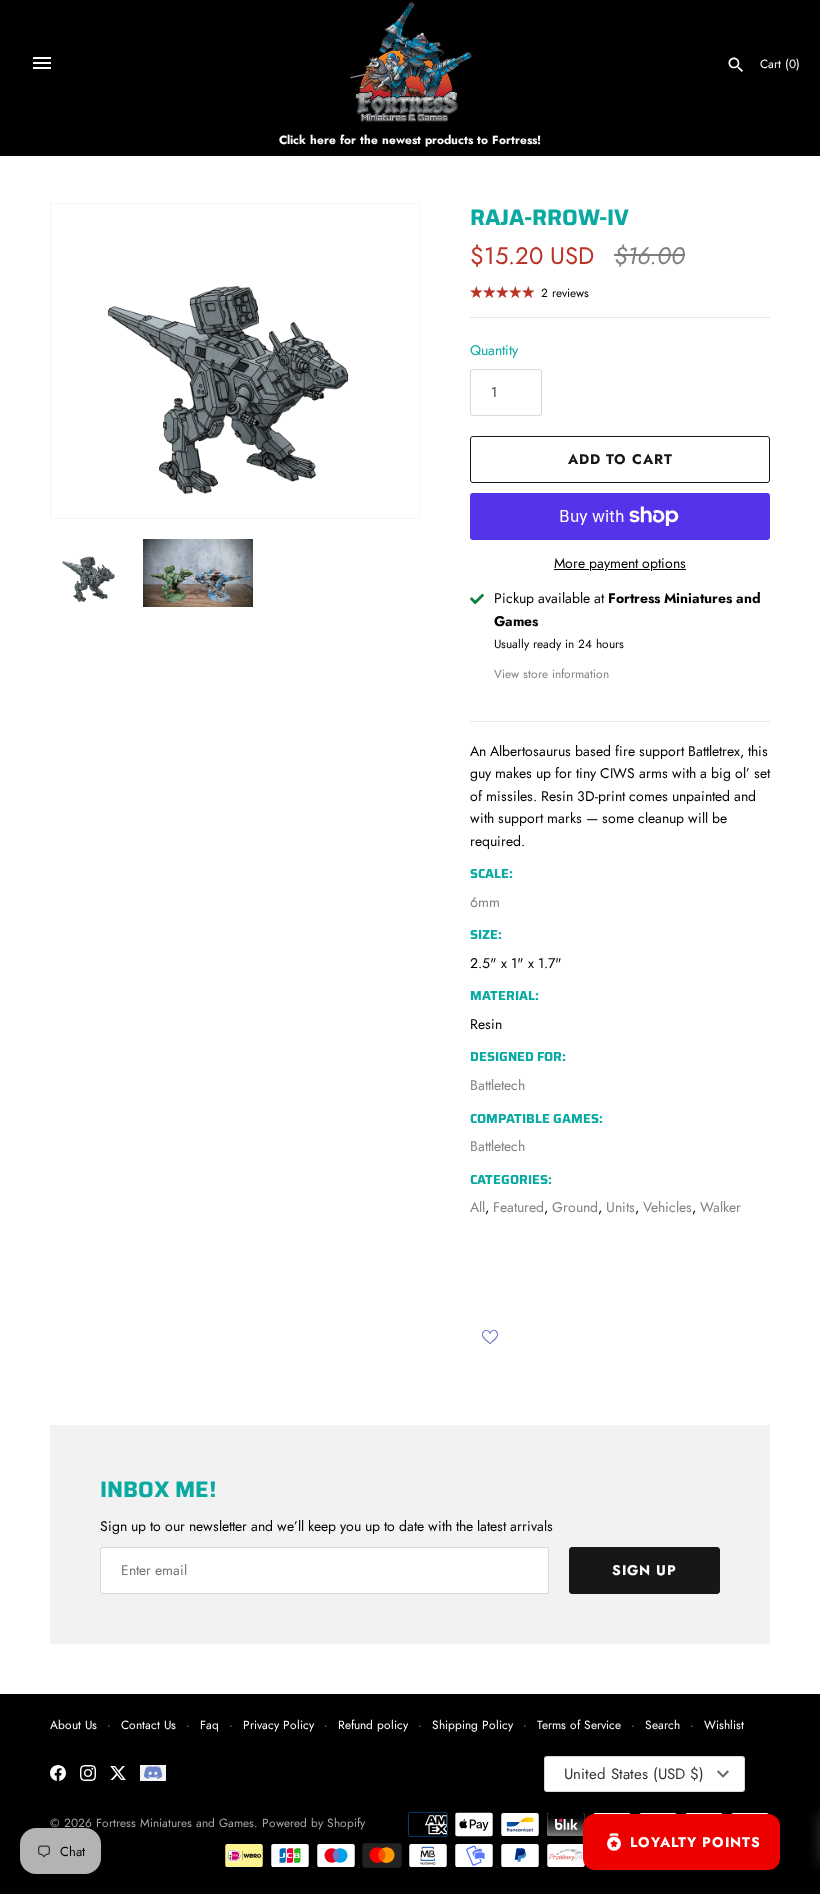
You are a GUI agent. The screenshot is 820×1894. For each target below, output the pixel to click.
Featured (518, 1207)
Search (662, 1724)
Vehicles (667, 1207)
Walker (720, 1207)
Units (620, 1207)
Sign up (644, 1570)
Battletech (497, 1085)
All (477, 1207)
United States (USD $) (634, 1774)
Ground (575, 1207)
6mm (485, 902)
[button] (377, 361)
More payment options (620, 563)
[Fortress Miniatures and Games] (410, 62)
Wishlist (724, 1724)
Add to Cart (620, 459)
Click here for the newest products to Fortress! (410, 139)
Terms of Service (579, 1724)
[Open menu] (42, 63)
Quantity (494, 350)
